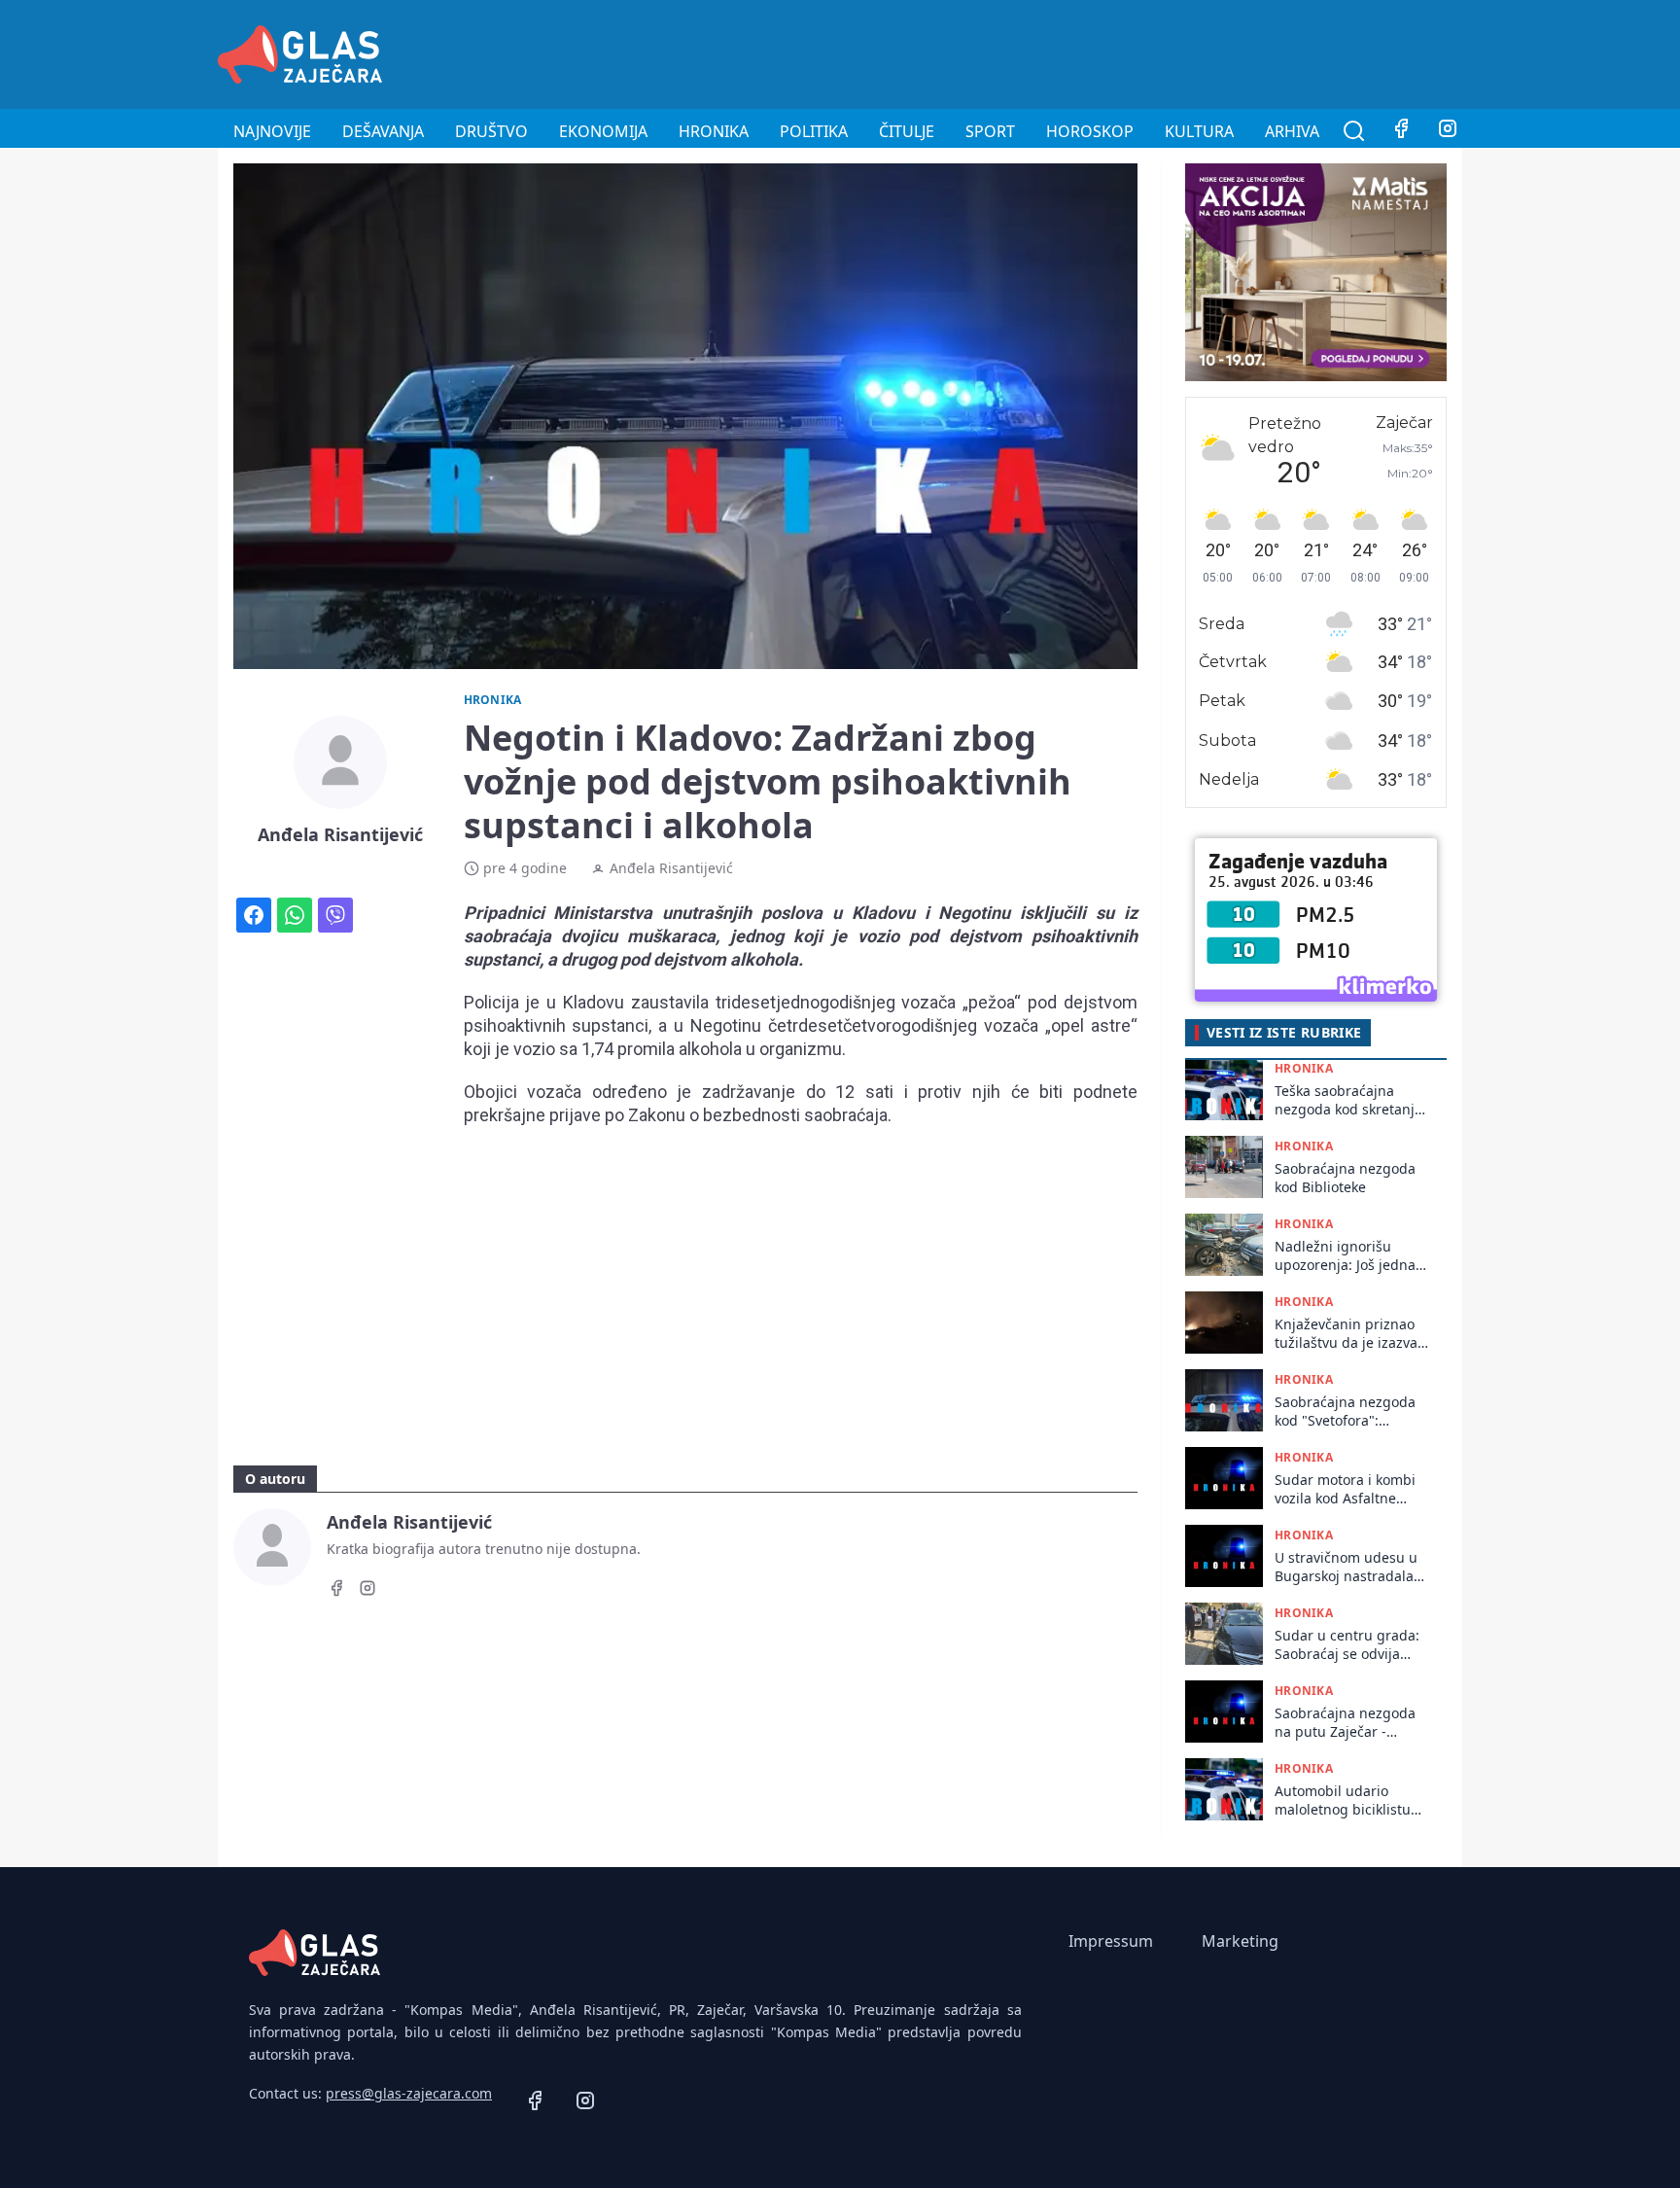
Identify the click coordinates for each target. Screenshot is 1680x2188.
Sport (990, 131)
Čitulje (907, 131)
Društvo (491, 131)
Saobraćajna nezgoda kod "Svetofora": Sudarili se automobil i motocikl (1348, 1412)
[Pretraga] (1354, 131)
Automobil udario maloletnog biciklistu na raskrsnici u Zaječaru (1343, 1800)
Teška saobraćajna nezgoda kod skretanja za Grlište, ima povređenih (1348, 1100)
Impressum (1111, 1941)
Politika (814, 131)
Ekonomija (603, 131)
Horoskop (1090, 131)
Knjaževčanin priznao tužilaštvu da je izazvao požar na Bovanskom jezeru (1350, 1334)
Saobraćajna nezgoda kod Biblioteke (1345, 1178)
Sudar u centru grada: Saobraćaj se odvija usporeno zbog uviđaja (1349, 1645)
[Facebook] (1401, 131)
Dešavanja (383, 131)
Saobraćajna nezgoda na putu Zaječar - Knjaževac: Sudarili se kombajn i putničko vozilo (1346, 1723)
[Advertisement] (1108, 52)
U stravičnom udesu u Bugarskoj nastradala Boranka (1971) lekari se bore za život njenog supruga (1352, 1567)
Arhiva (1292, 131)
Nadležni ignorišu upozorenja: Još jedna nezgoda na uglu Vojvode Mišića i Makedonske (1345, 1256)
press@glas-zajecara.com (409, 2093)
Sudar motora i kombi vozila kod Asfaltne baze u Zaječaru (1345, 1489)
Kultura (1199, 131)
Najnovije (272, 131)
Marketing (1240, 1941)
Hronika (714, 131)
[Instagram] (1448, 131)
